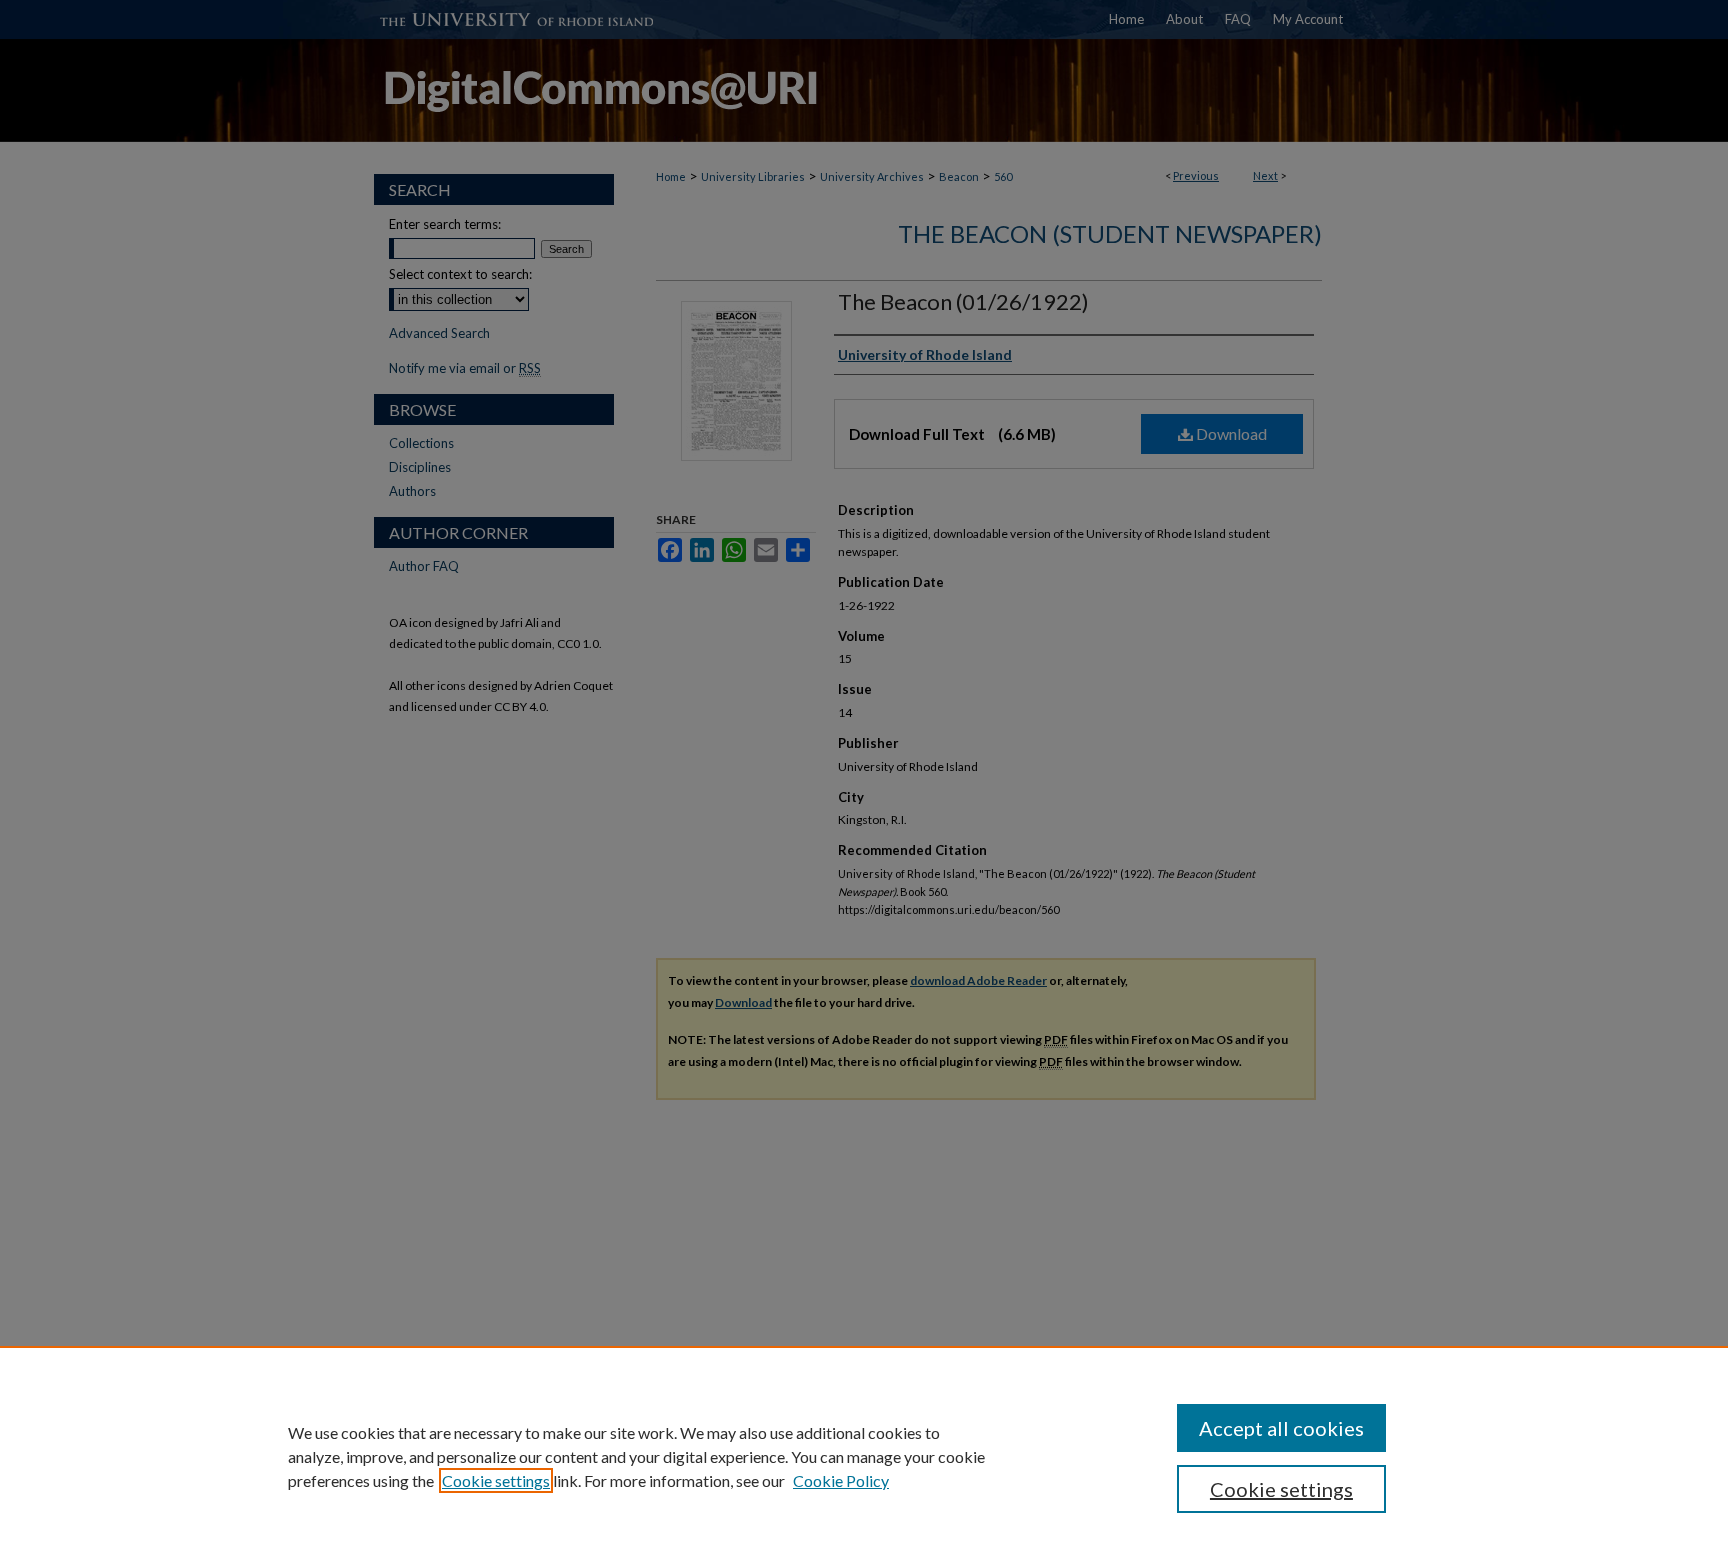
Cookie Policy (841, 1480)
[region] (864, 1456)
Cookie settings (496, 1480)
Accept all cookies (1281, 1428)
